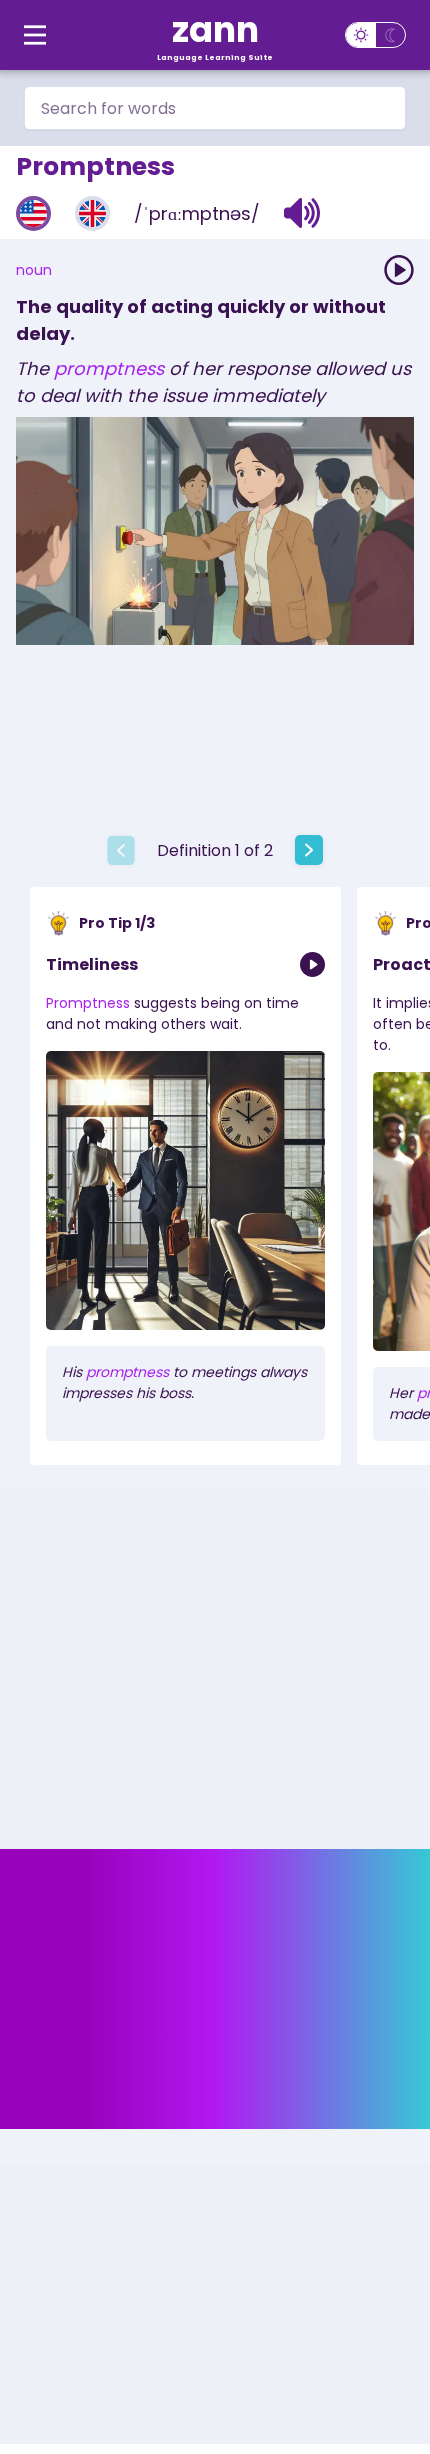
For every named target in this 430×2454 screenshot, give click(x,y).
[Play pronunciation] (399, 270)
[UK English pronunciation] (92, 213)
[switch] (375, 35)
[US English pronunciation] (33, 213)
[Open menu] (35, 35)
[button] (302, 213)
